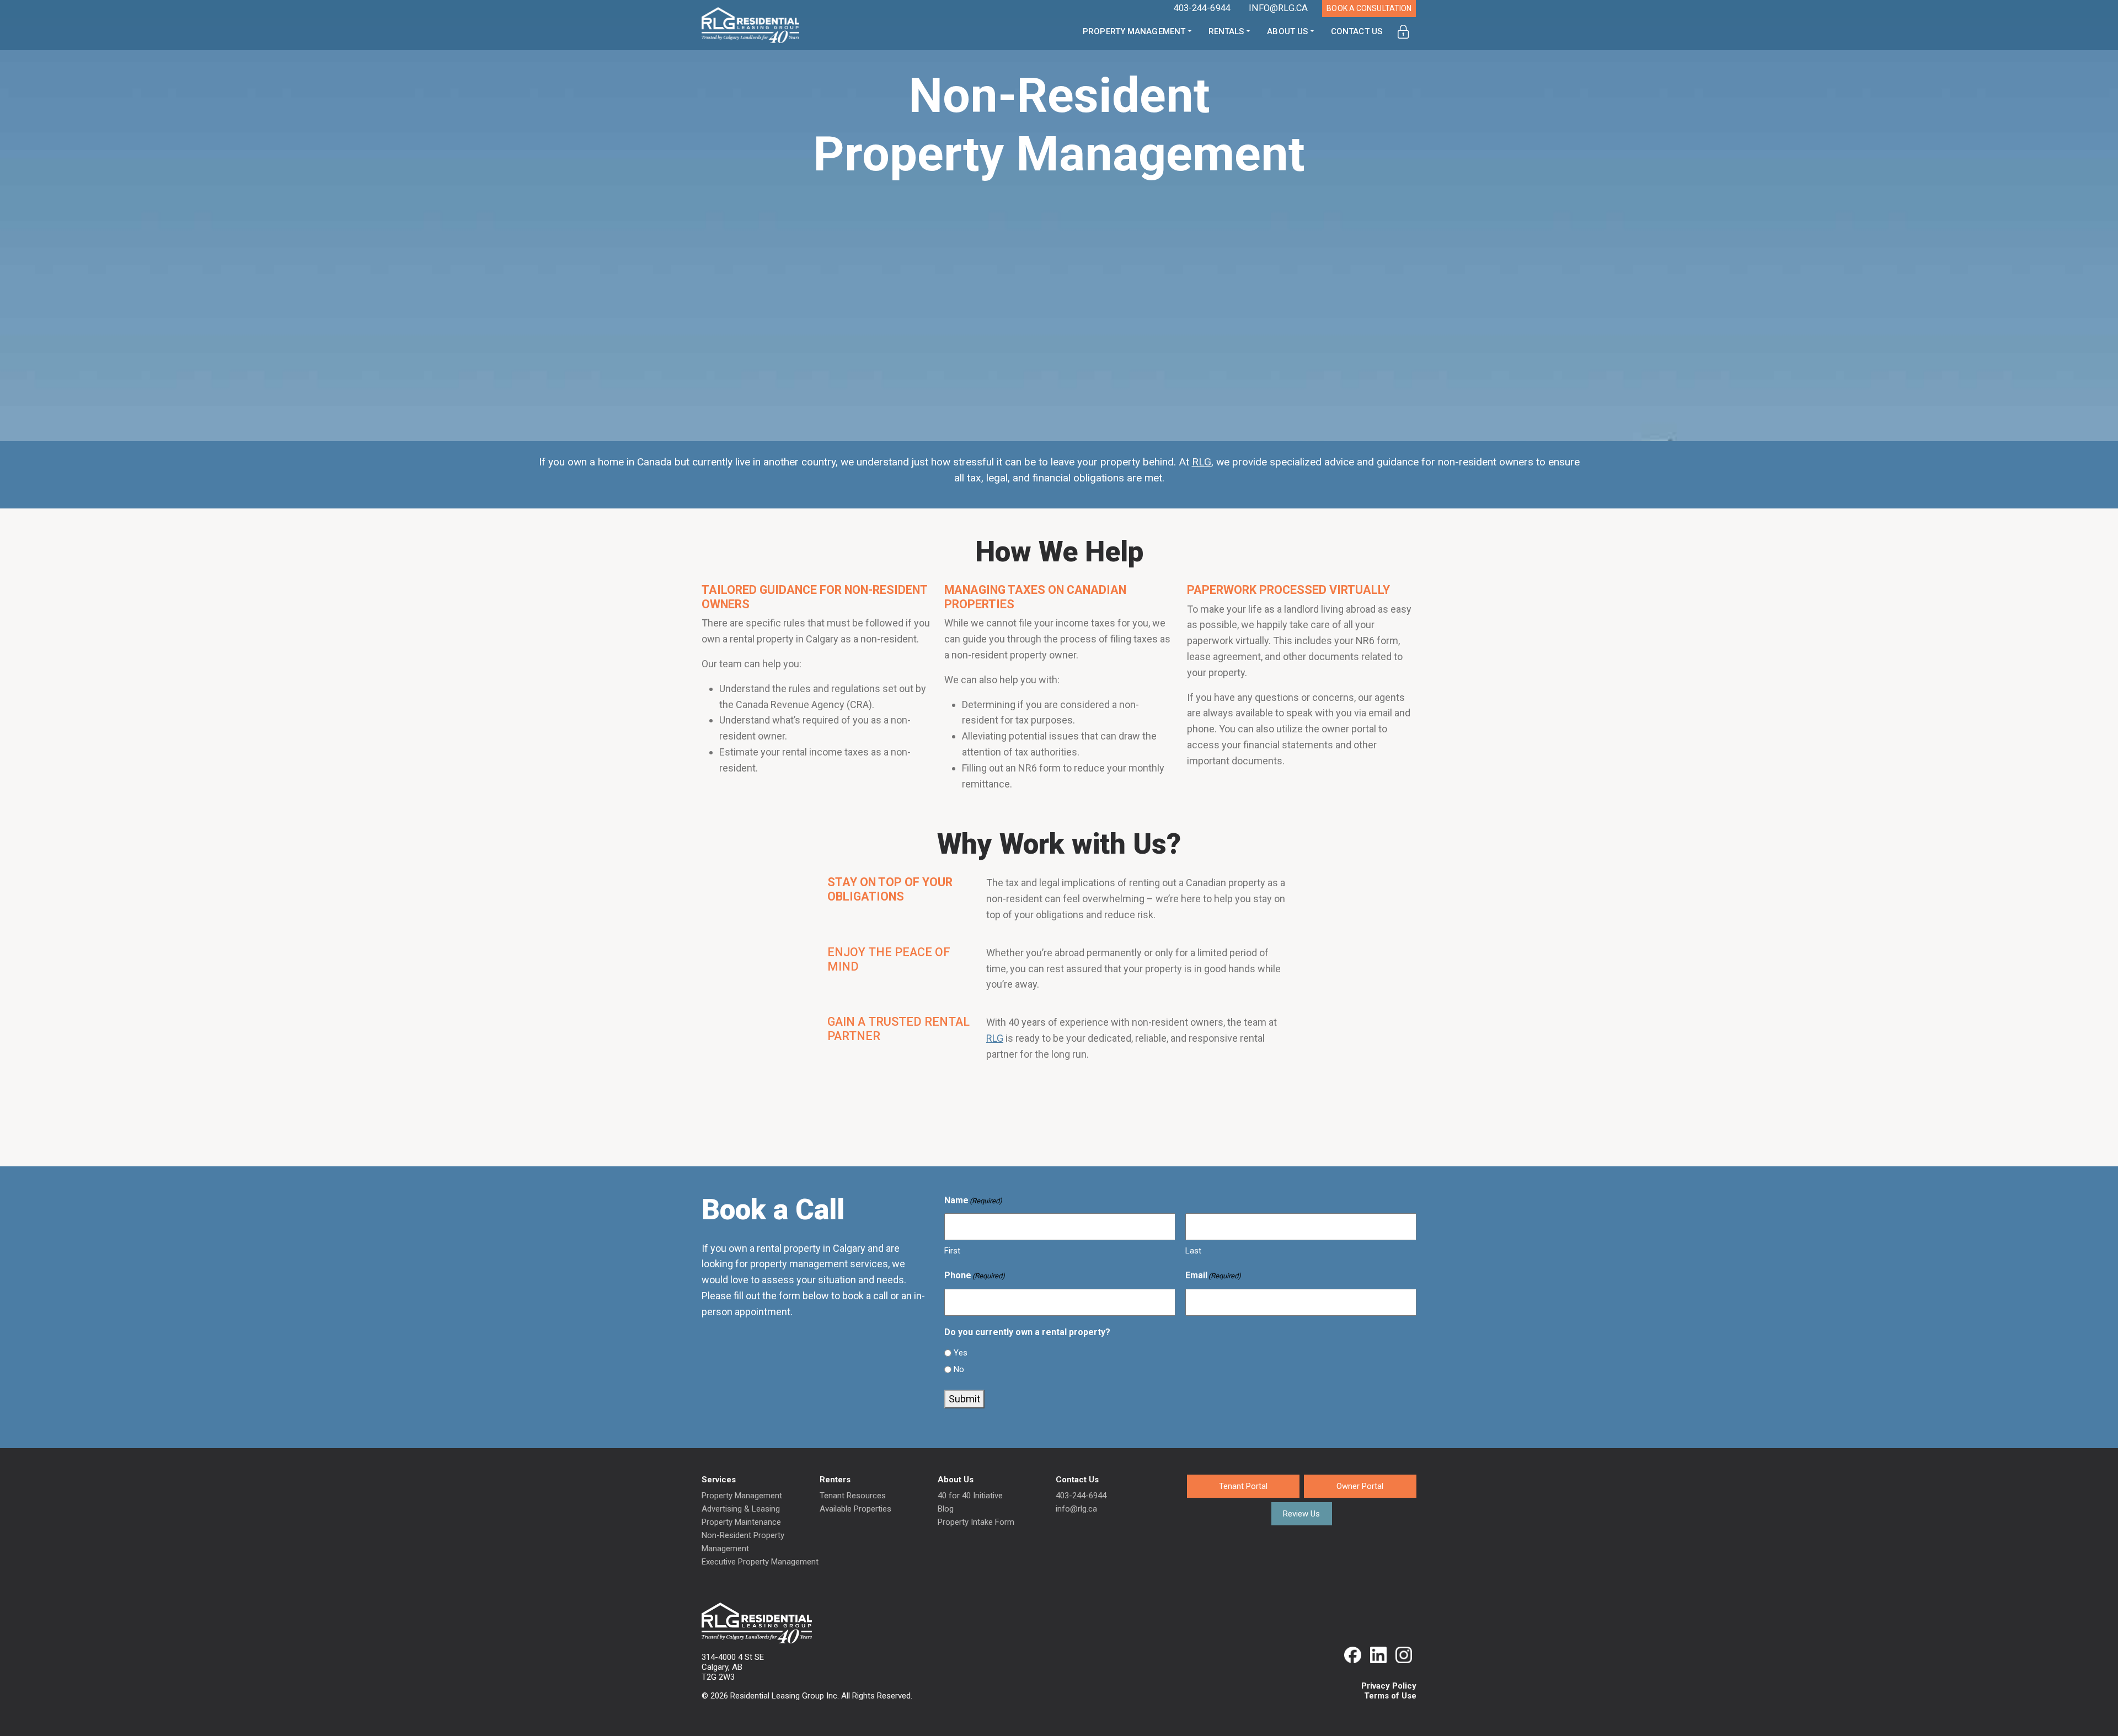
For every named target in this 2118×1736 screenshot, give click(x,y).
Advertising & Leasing (741, 1509)
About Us (1287, 31)
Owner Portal (1360, 1486)
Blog (946, 1509)
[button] (1403, 32)
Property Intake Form (976, 1522)
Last (1193, 1251)
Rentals (1226, 31)
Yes (961, 1353)
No (959, 1369)
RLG (995, 1038)
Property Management (1134, 31)
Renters (835, 1480)
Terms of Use (1390, 1696)
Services (719, 1480)
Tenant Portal (1243, 1486)
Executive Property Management (760, 1562)
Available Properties (855, 1509)
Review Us (1301, 1514)
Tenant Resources (853, 1496)
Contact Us (1357, 31)
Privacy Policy (1389, 1686)
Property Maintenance (741, 1522)
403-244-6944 (1081, 1496)
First (952, 1251)
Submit (964, 1399)
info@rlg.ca (1076, 1509)
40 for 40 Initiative (970, 1496)
